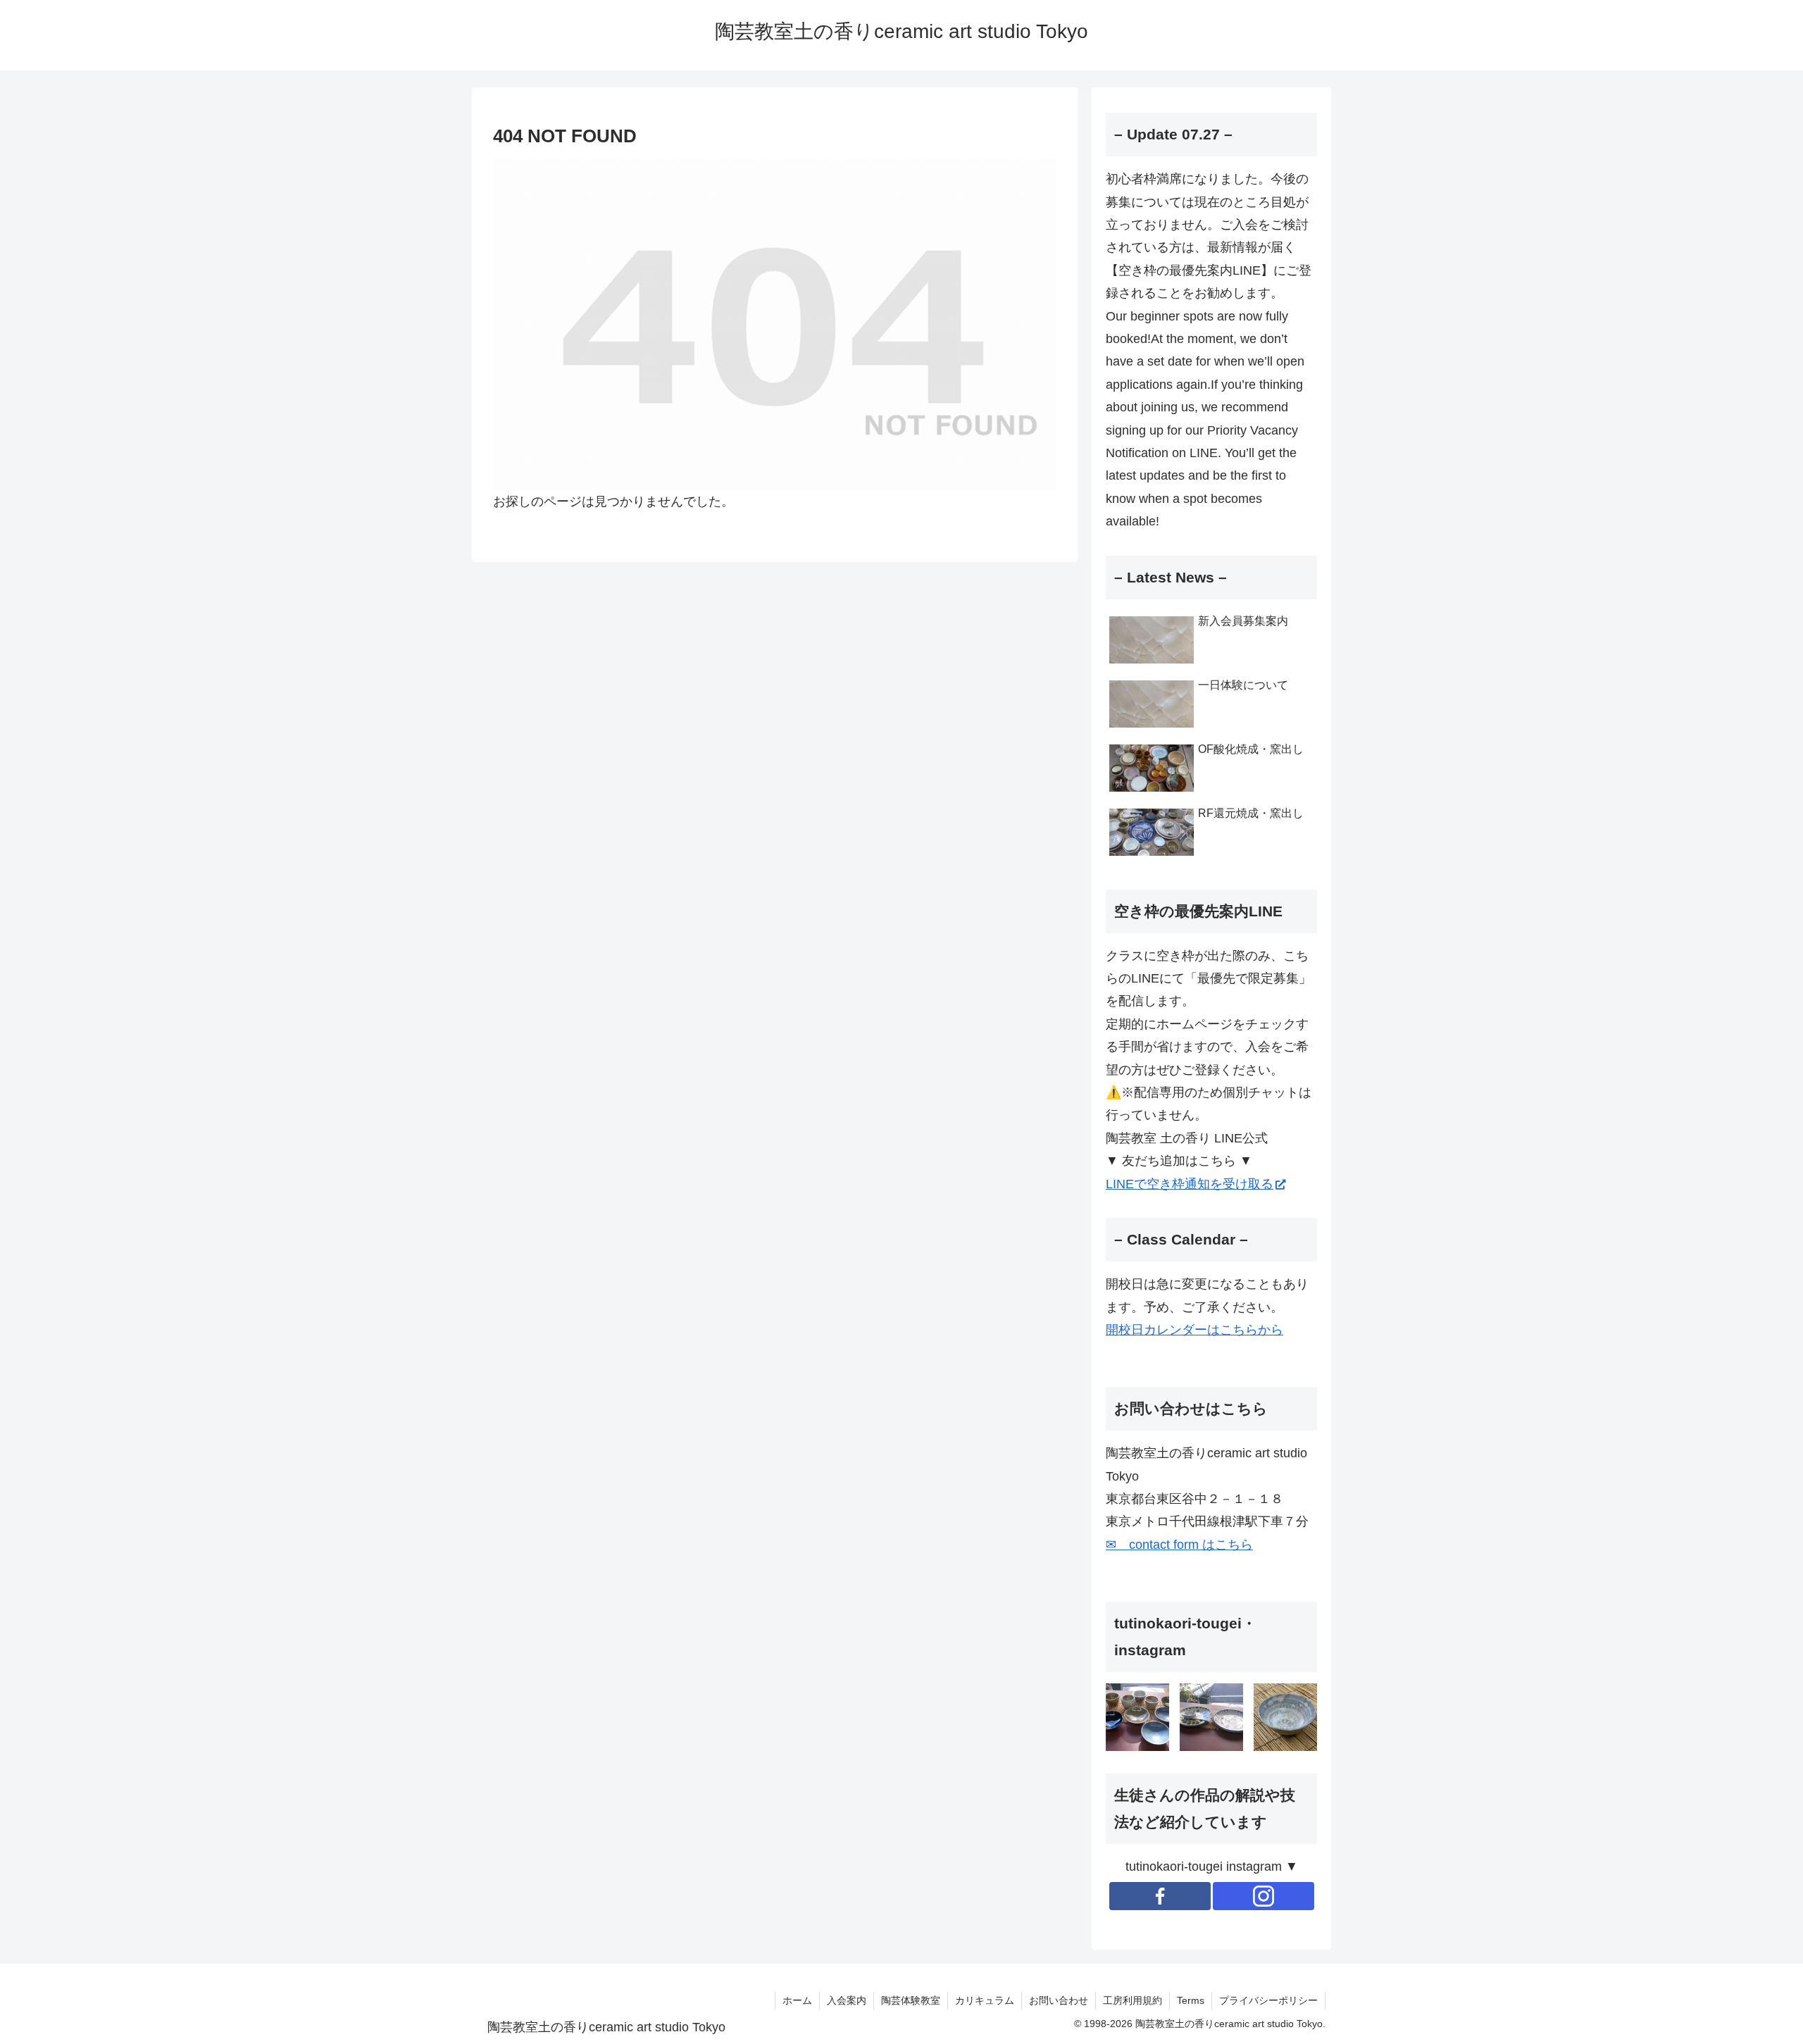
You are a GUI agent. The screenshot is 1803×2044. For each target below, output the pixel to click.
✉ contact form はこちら (1179, 1545)
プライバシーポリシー (1268, 2000)
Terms (1191, 2000)
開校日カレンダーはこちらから (1194, 1330)
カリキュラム (985, 2000)
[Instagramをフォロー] (1264, 1896)
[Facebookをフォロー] (1160, 1896)
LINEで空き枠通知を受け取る (1190, 1184)
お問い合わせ (1059, 2000)
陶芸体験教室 (911, 2000)
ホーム (797, 2000)
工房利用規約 (1133, 2000)
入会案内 (847, 2000)
